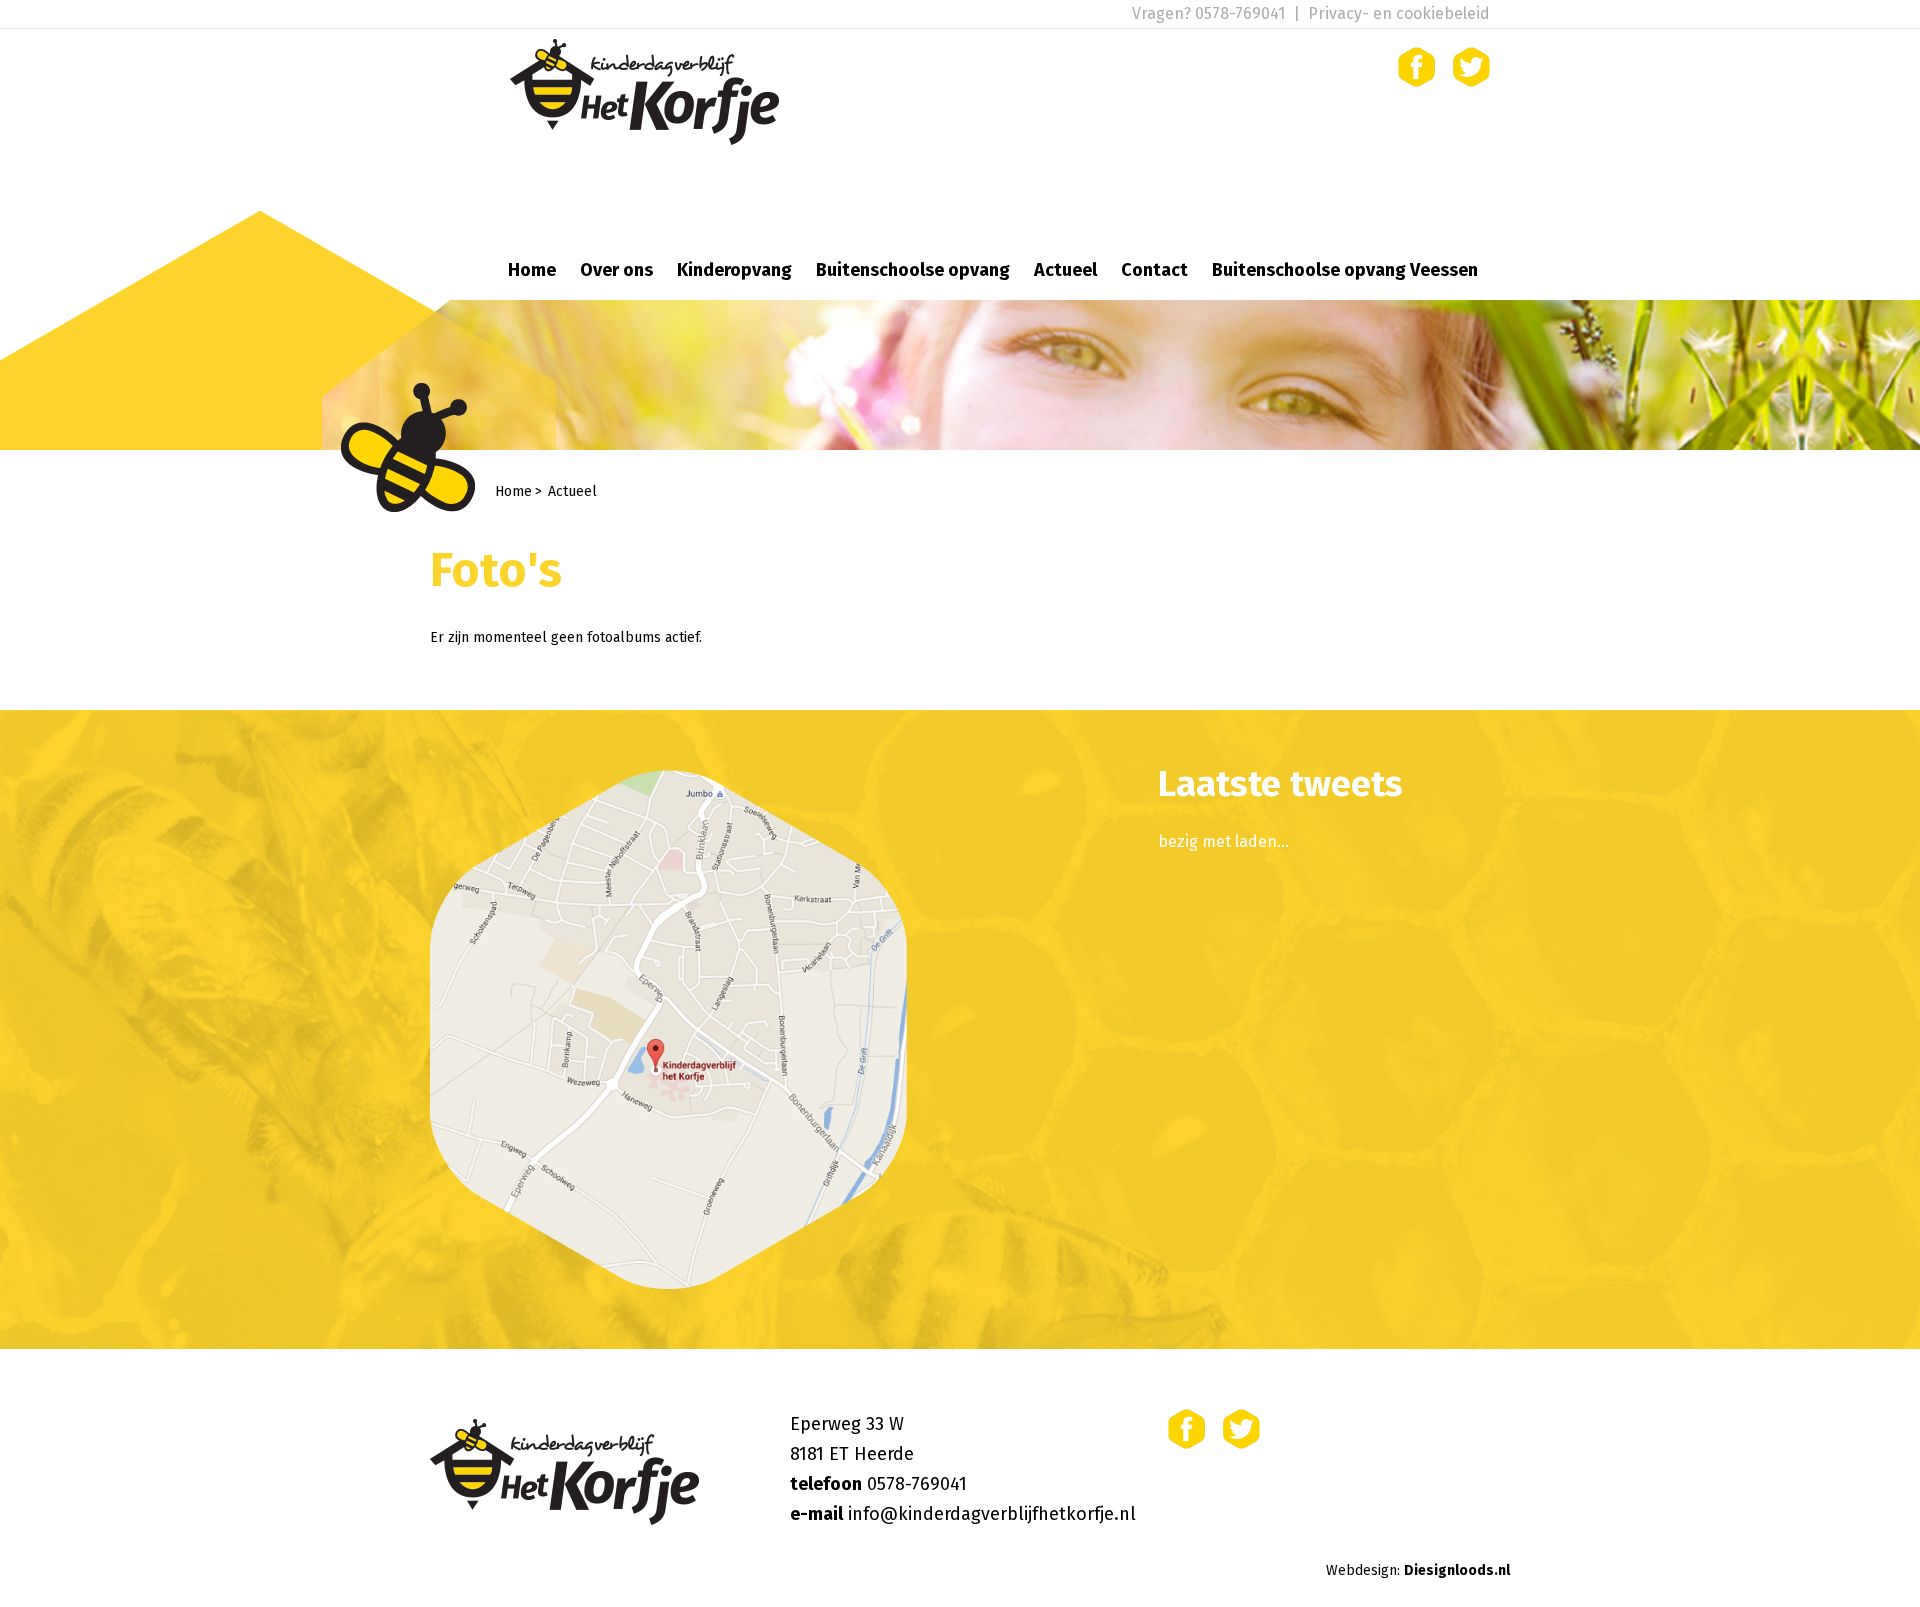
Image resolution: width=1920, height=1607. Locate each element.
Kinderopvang (734, 270)
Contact (1154, 270)
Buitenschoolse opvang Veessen (1345, 270)
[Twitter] (1471, 67)
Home (532, 270)
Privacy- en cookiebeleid (1399, 13)
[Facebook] (1416, 67)
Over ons (616, 270)
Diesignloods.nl (1457, 1570)
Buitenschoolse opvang (913, 270)
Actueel (1065, 270)
